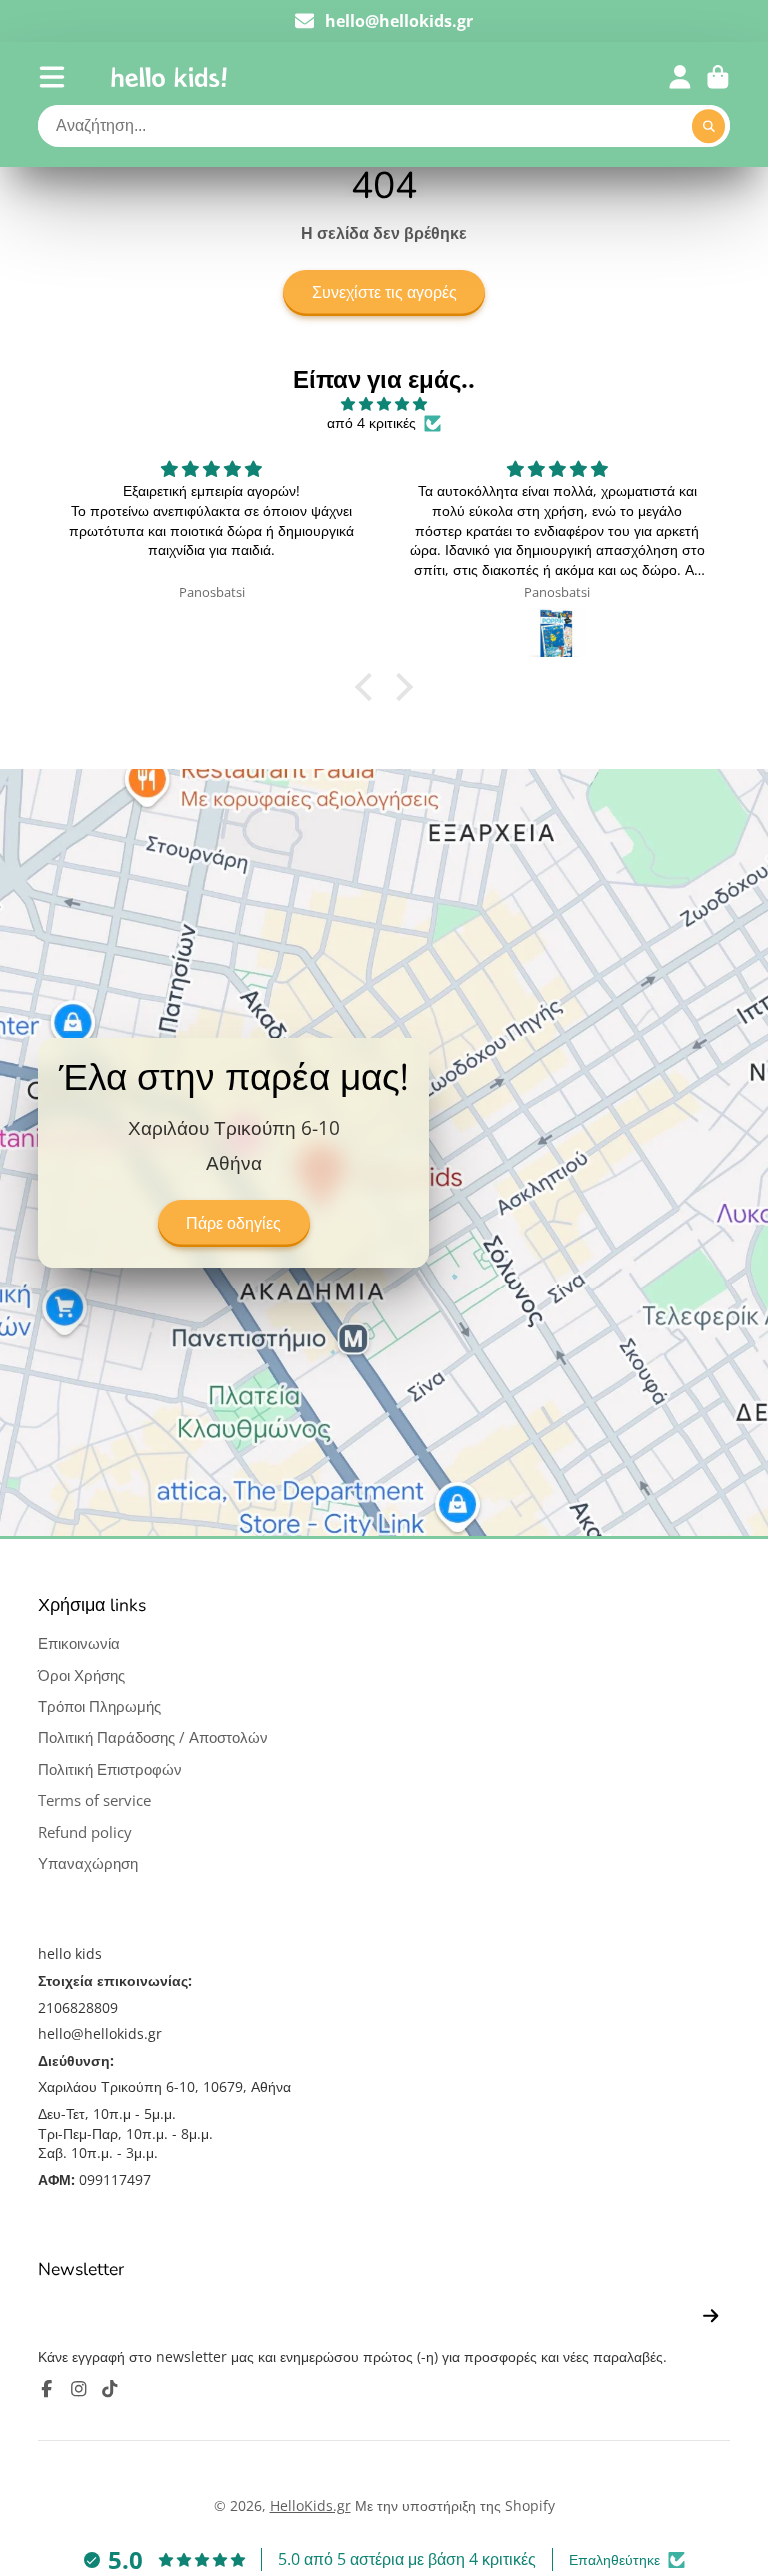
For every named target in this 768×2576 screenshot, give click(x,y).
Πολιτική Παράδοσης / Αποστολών (153, 1738)
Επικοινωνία (79, 1644)
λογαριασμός (680, 77)
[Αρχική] (169, 77)
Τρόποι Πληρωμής (99, 1707)
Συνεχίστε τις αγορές (384, 293)
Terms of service (94, 1801)
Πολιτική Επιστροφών (110, 1770)
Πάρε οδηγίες (233, 1224)
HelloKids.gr (310, 2506)
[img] (383, 404)
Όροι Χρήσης (81, 1676)
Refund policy (85, 1833)
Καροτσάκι (718, 77)
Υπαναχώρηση (88, 1864)
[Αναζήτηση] (709, 126)
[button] (369, 687)
